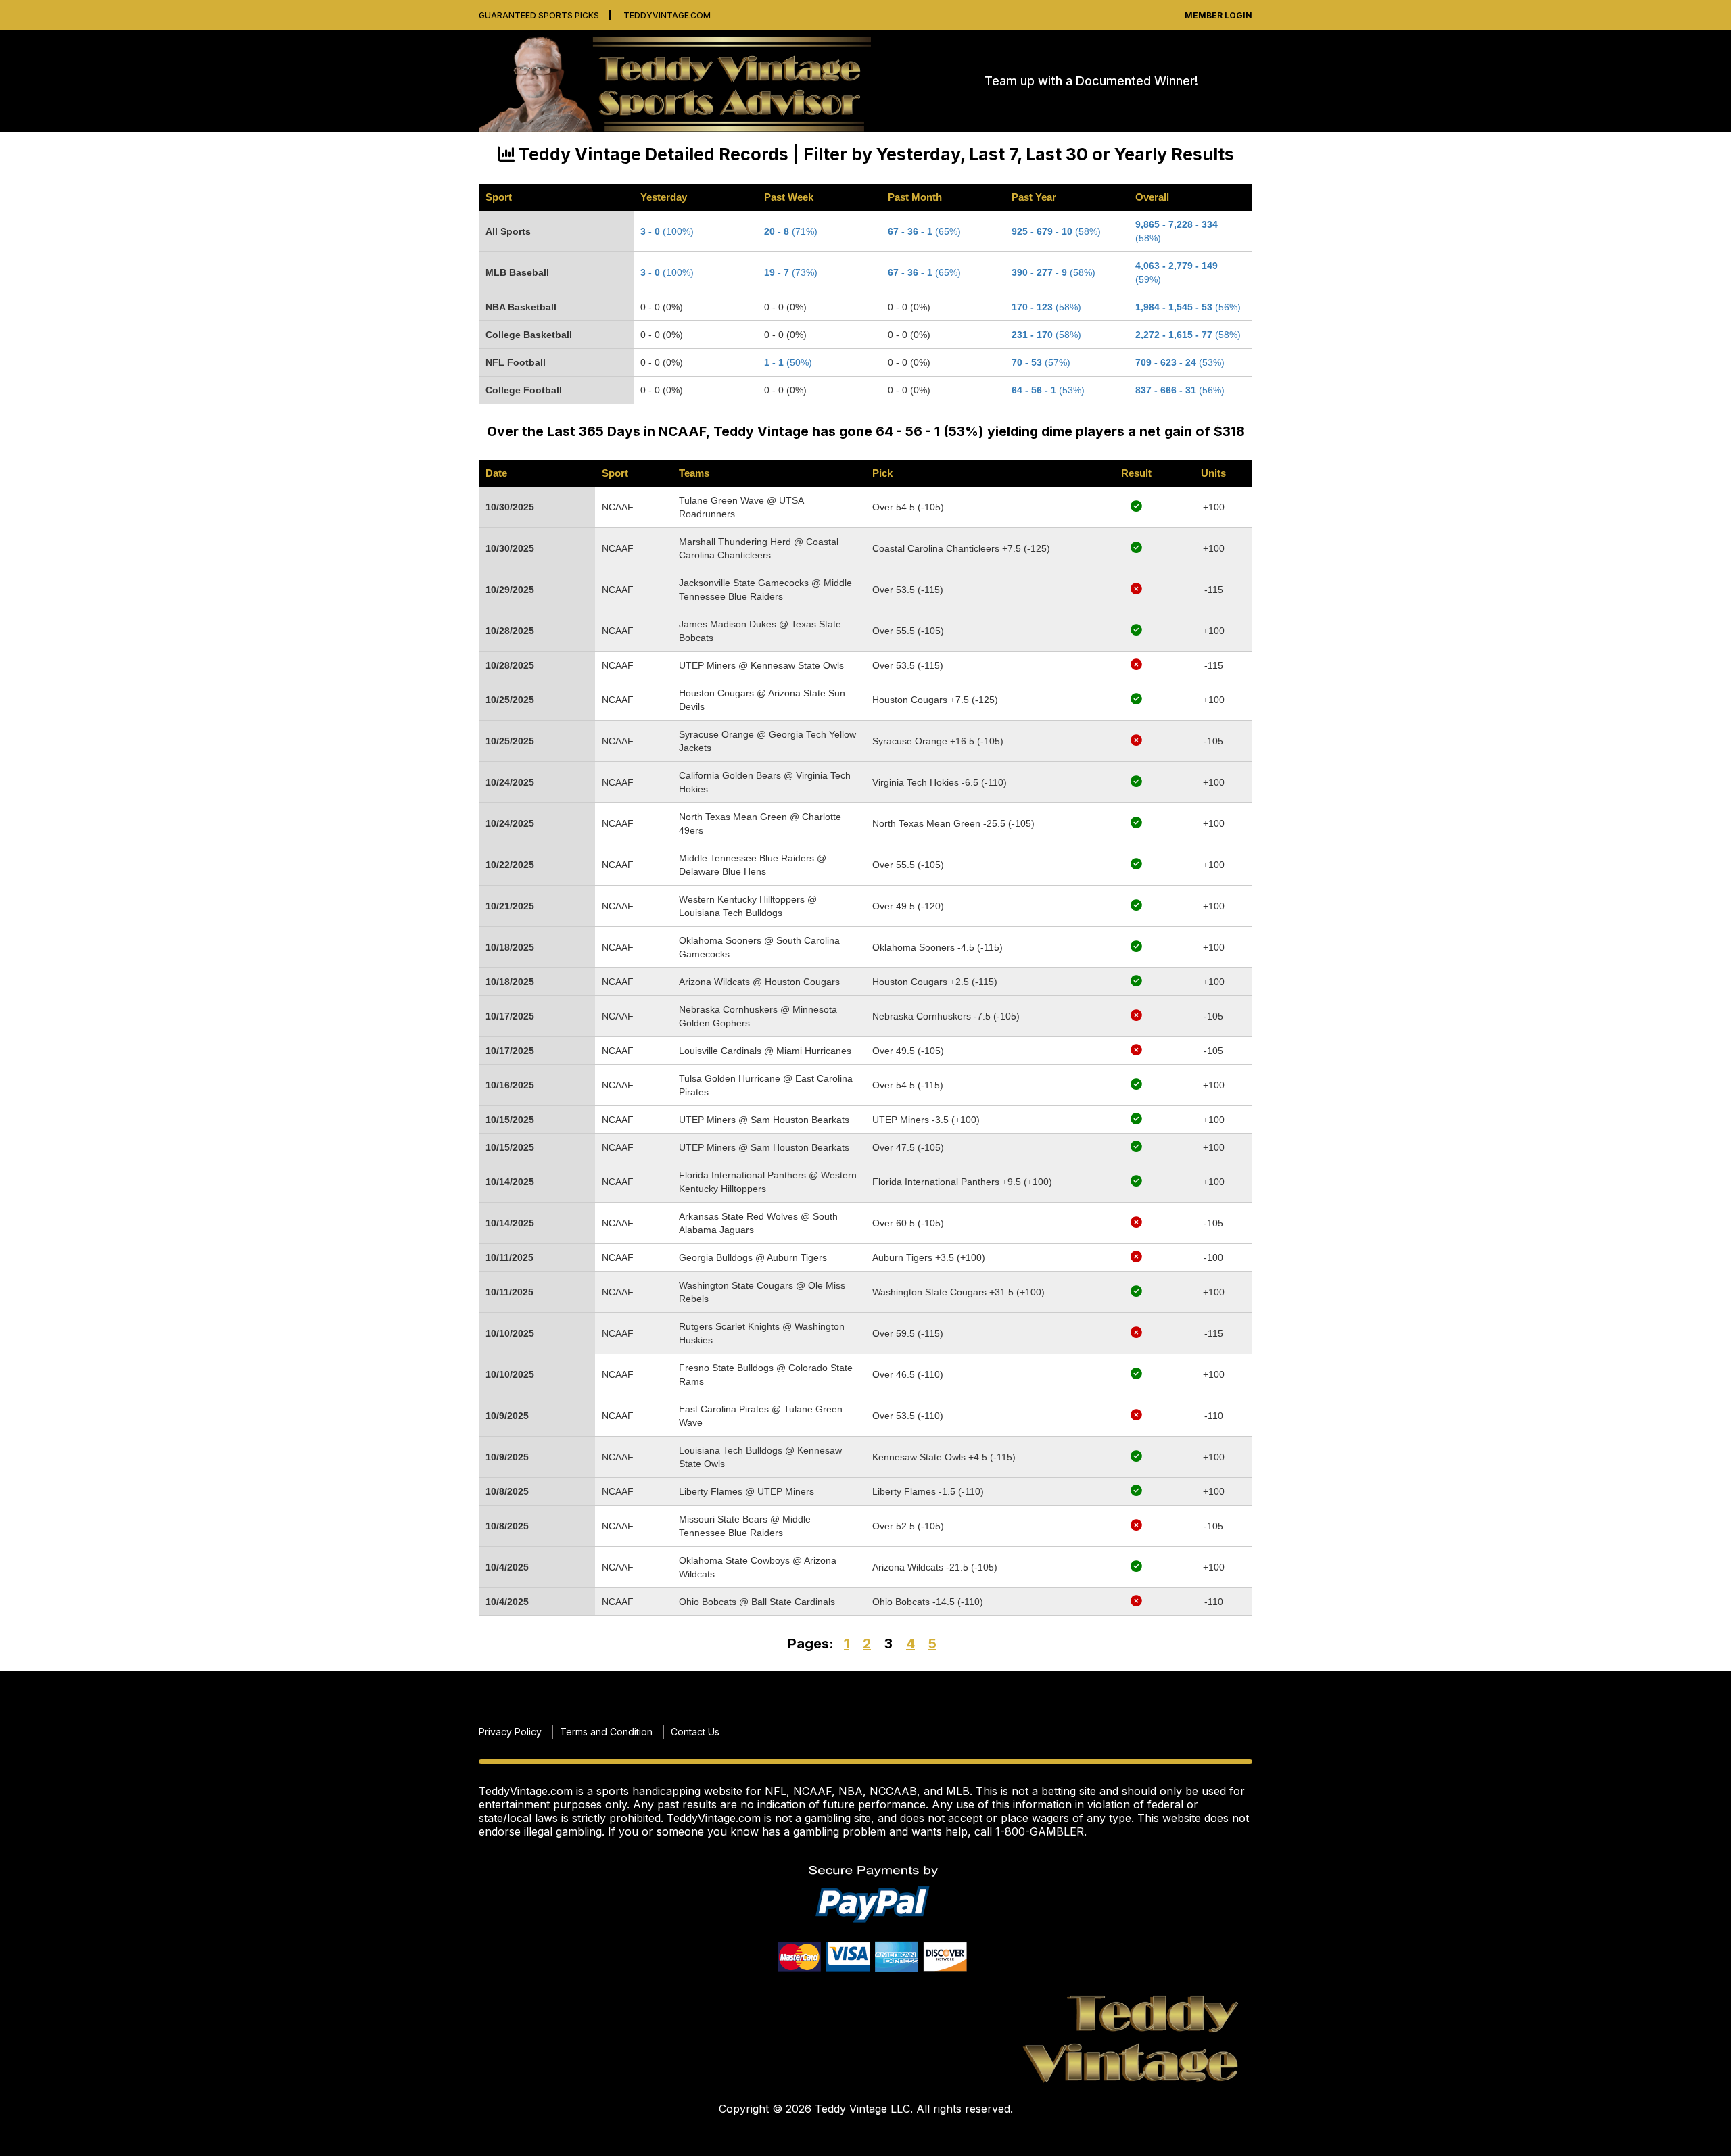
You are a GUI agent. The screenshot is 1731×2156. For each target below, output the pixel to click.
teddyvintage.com (667, 15)
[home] (682, 81)
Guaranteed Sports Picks (539, 15)
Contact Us (695, 1732)
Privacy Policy (510, 1732)
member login (1218, 15)
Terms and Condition (606, 1732)
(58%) (1188, 335)
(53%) (1180, 362)
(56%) (1188, 307)
